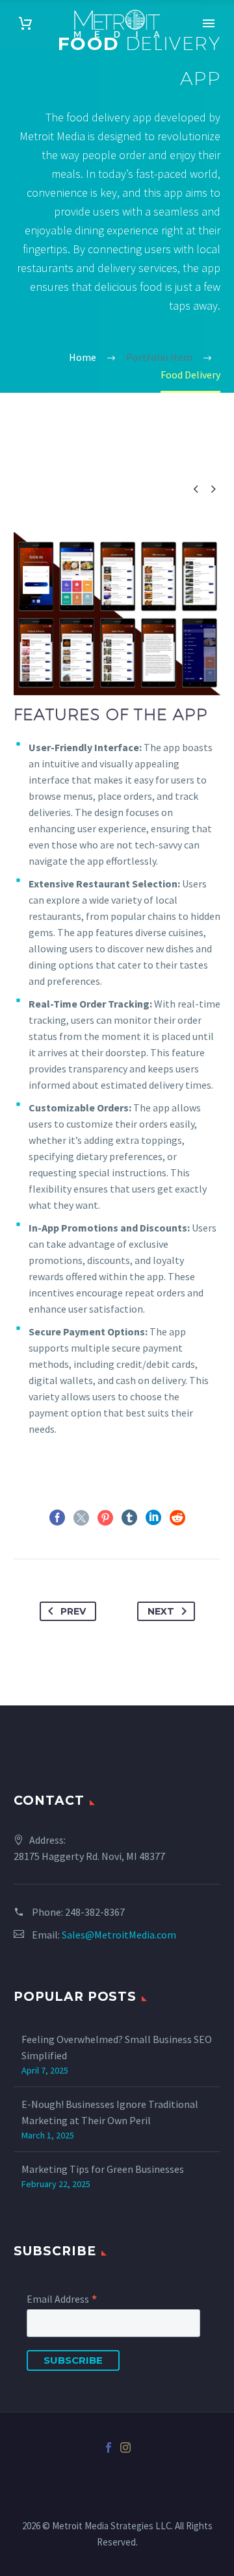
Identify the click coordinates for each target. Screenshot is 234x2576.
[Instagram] (125, 2447)
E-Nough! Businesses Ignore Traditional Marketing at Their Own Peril (110, 2112)
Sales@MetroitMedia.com (119, 1935)
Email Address (62, 2299)
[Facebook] (57, 1518)
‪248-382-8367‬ (95, 1912)
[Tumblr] (129, 1518)
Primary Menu (209, 23)
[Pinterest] (105, 1518)
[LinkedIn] (153, 1518)
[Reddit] (177, 1518)
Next (161, 1611)
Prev (73, 1611)
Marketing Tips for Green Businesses (103, 2169)
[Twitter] (81, 1518)
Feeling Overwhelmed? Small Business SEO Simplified (117, 2047)
